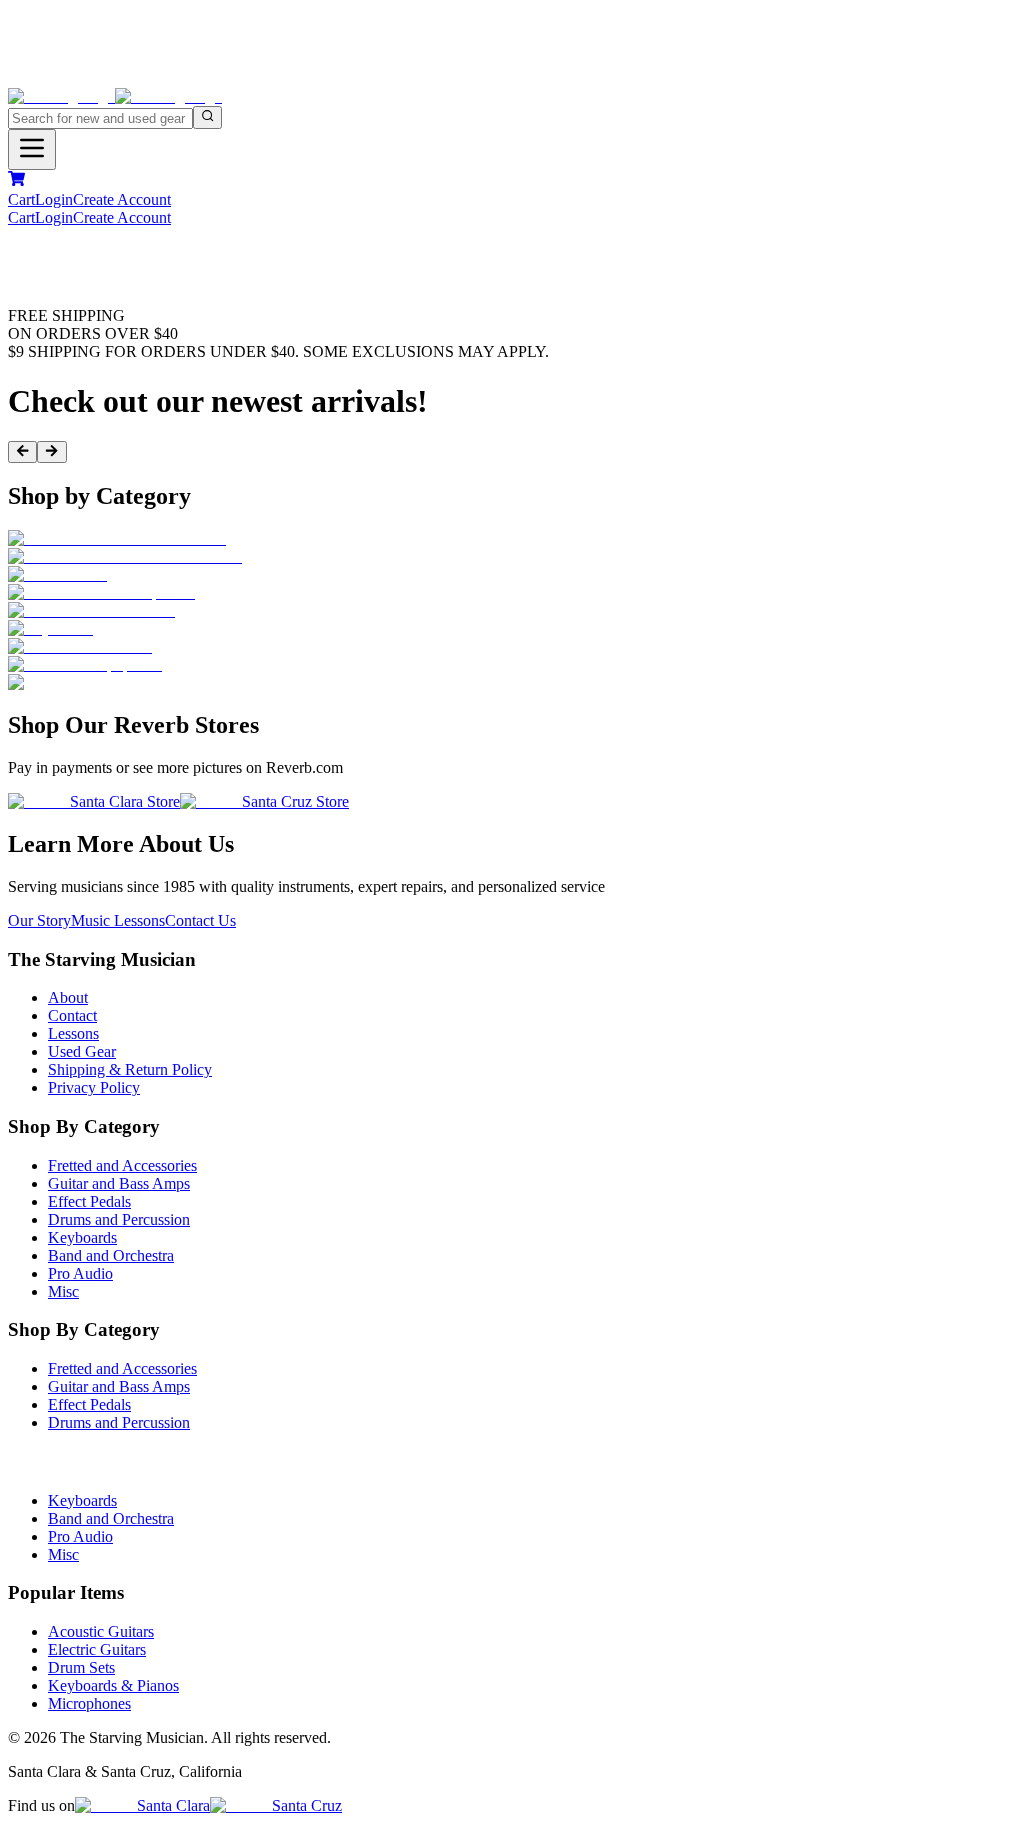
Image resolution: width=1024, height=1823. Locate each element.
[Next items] (51, 452)
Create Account (122, 199)
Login (54, 199)
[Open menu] (32, 149)
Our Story (39, 920)
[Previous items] (22, 452)
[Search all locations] (207, 117)
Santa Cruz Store (295, 801)
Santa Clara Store (125, 801)
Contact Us (200, 920)
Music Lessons (118, 920)
